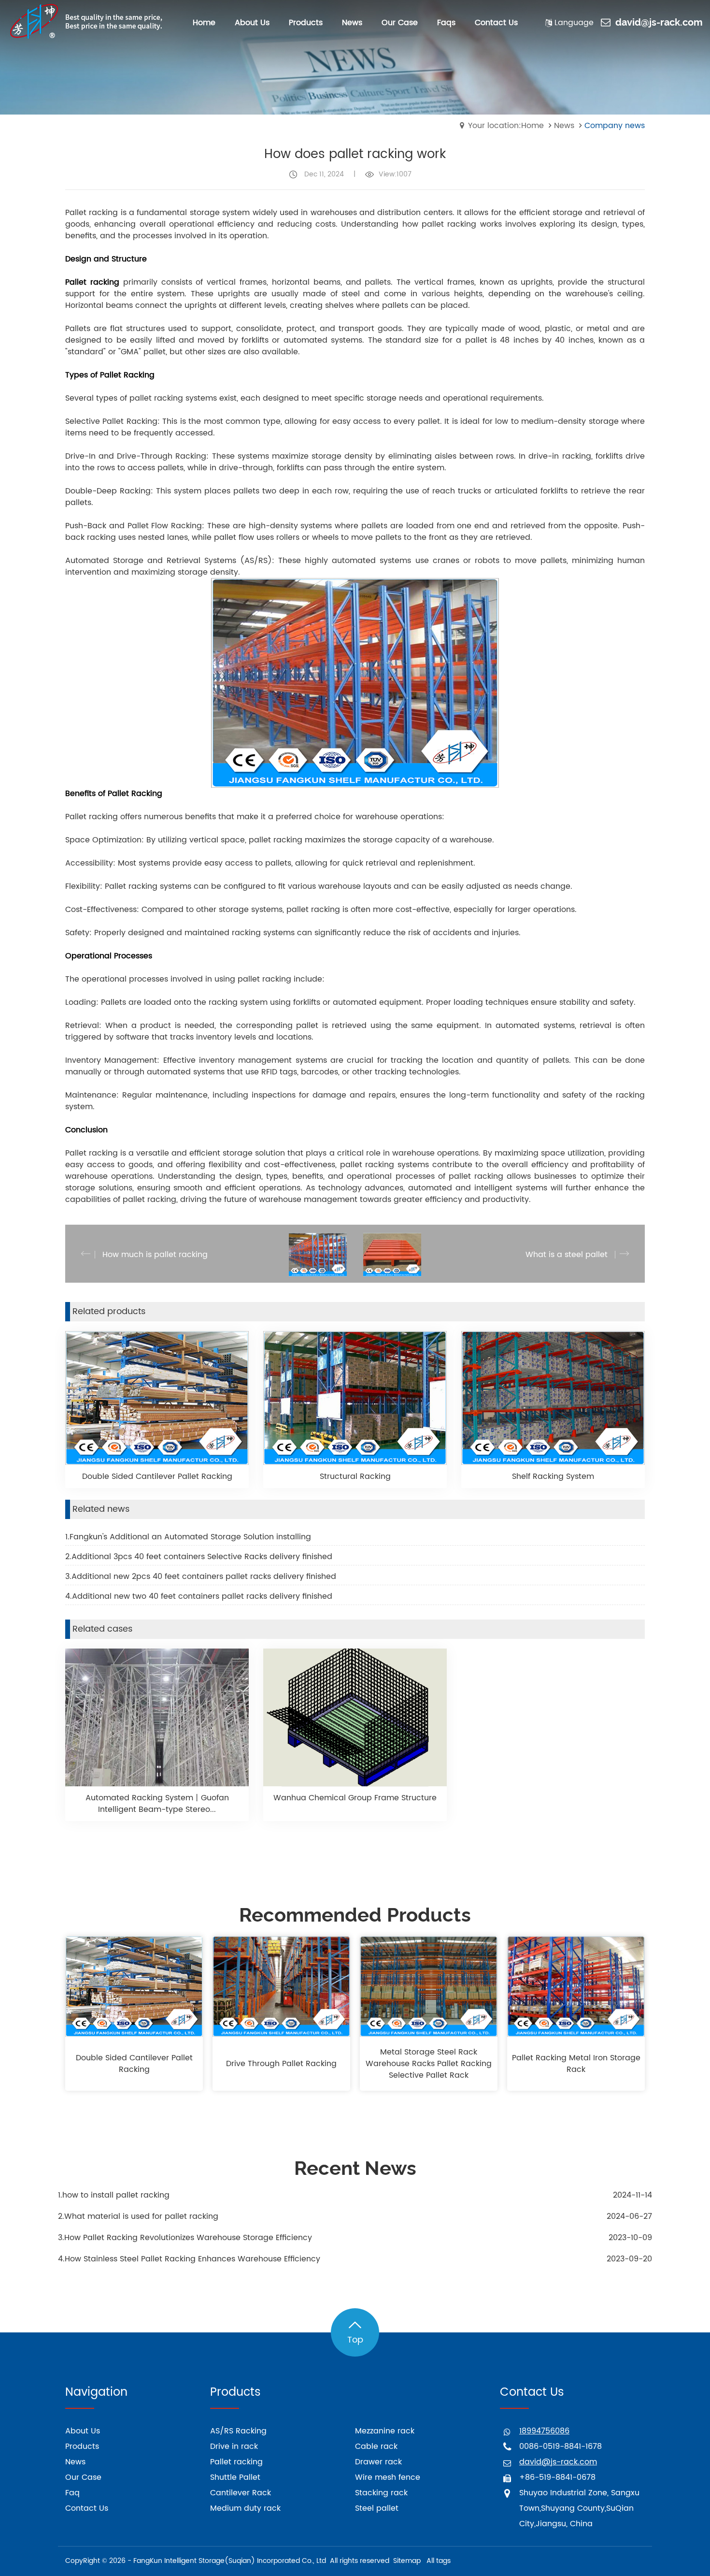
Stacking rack (381, 2493)
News (564, 126)
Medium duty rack (245, 2508)
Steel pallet (377, 2508)
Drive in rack (234, 2446)
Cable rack (376, 2446)
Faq (72, 2493)
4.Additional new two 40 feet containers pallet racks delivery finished (199, 1596)
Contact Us (87, 2508)
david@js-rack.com (659, 23)
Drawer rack (378, 2462)
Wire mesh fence (388, 2477)
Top (355, 2340)
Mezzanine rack (385, 2431)
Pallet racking (236, 2462)
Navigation (96, 2392)
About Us (83, 2431)
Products (82, 2446)
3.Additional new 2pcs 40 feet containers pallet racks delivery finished (201, 1577)
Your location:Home (506, 126)
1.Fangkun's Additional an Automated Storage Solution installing (188, 1537)
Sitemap (407, 2561)
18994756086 (544, 2431)
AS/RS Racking (238, 2431)
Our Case (83, 2477)
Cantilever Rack (241, 2493)
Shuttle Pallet (235, 2477)
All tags (439, 2561)
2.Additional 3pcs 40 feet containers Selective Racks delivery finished (199, 1557)
